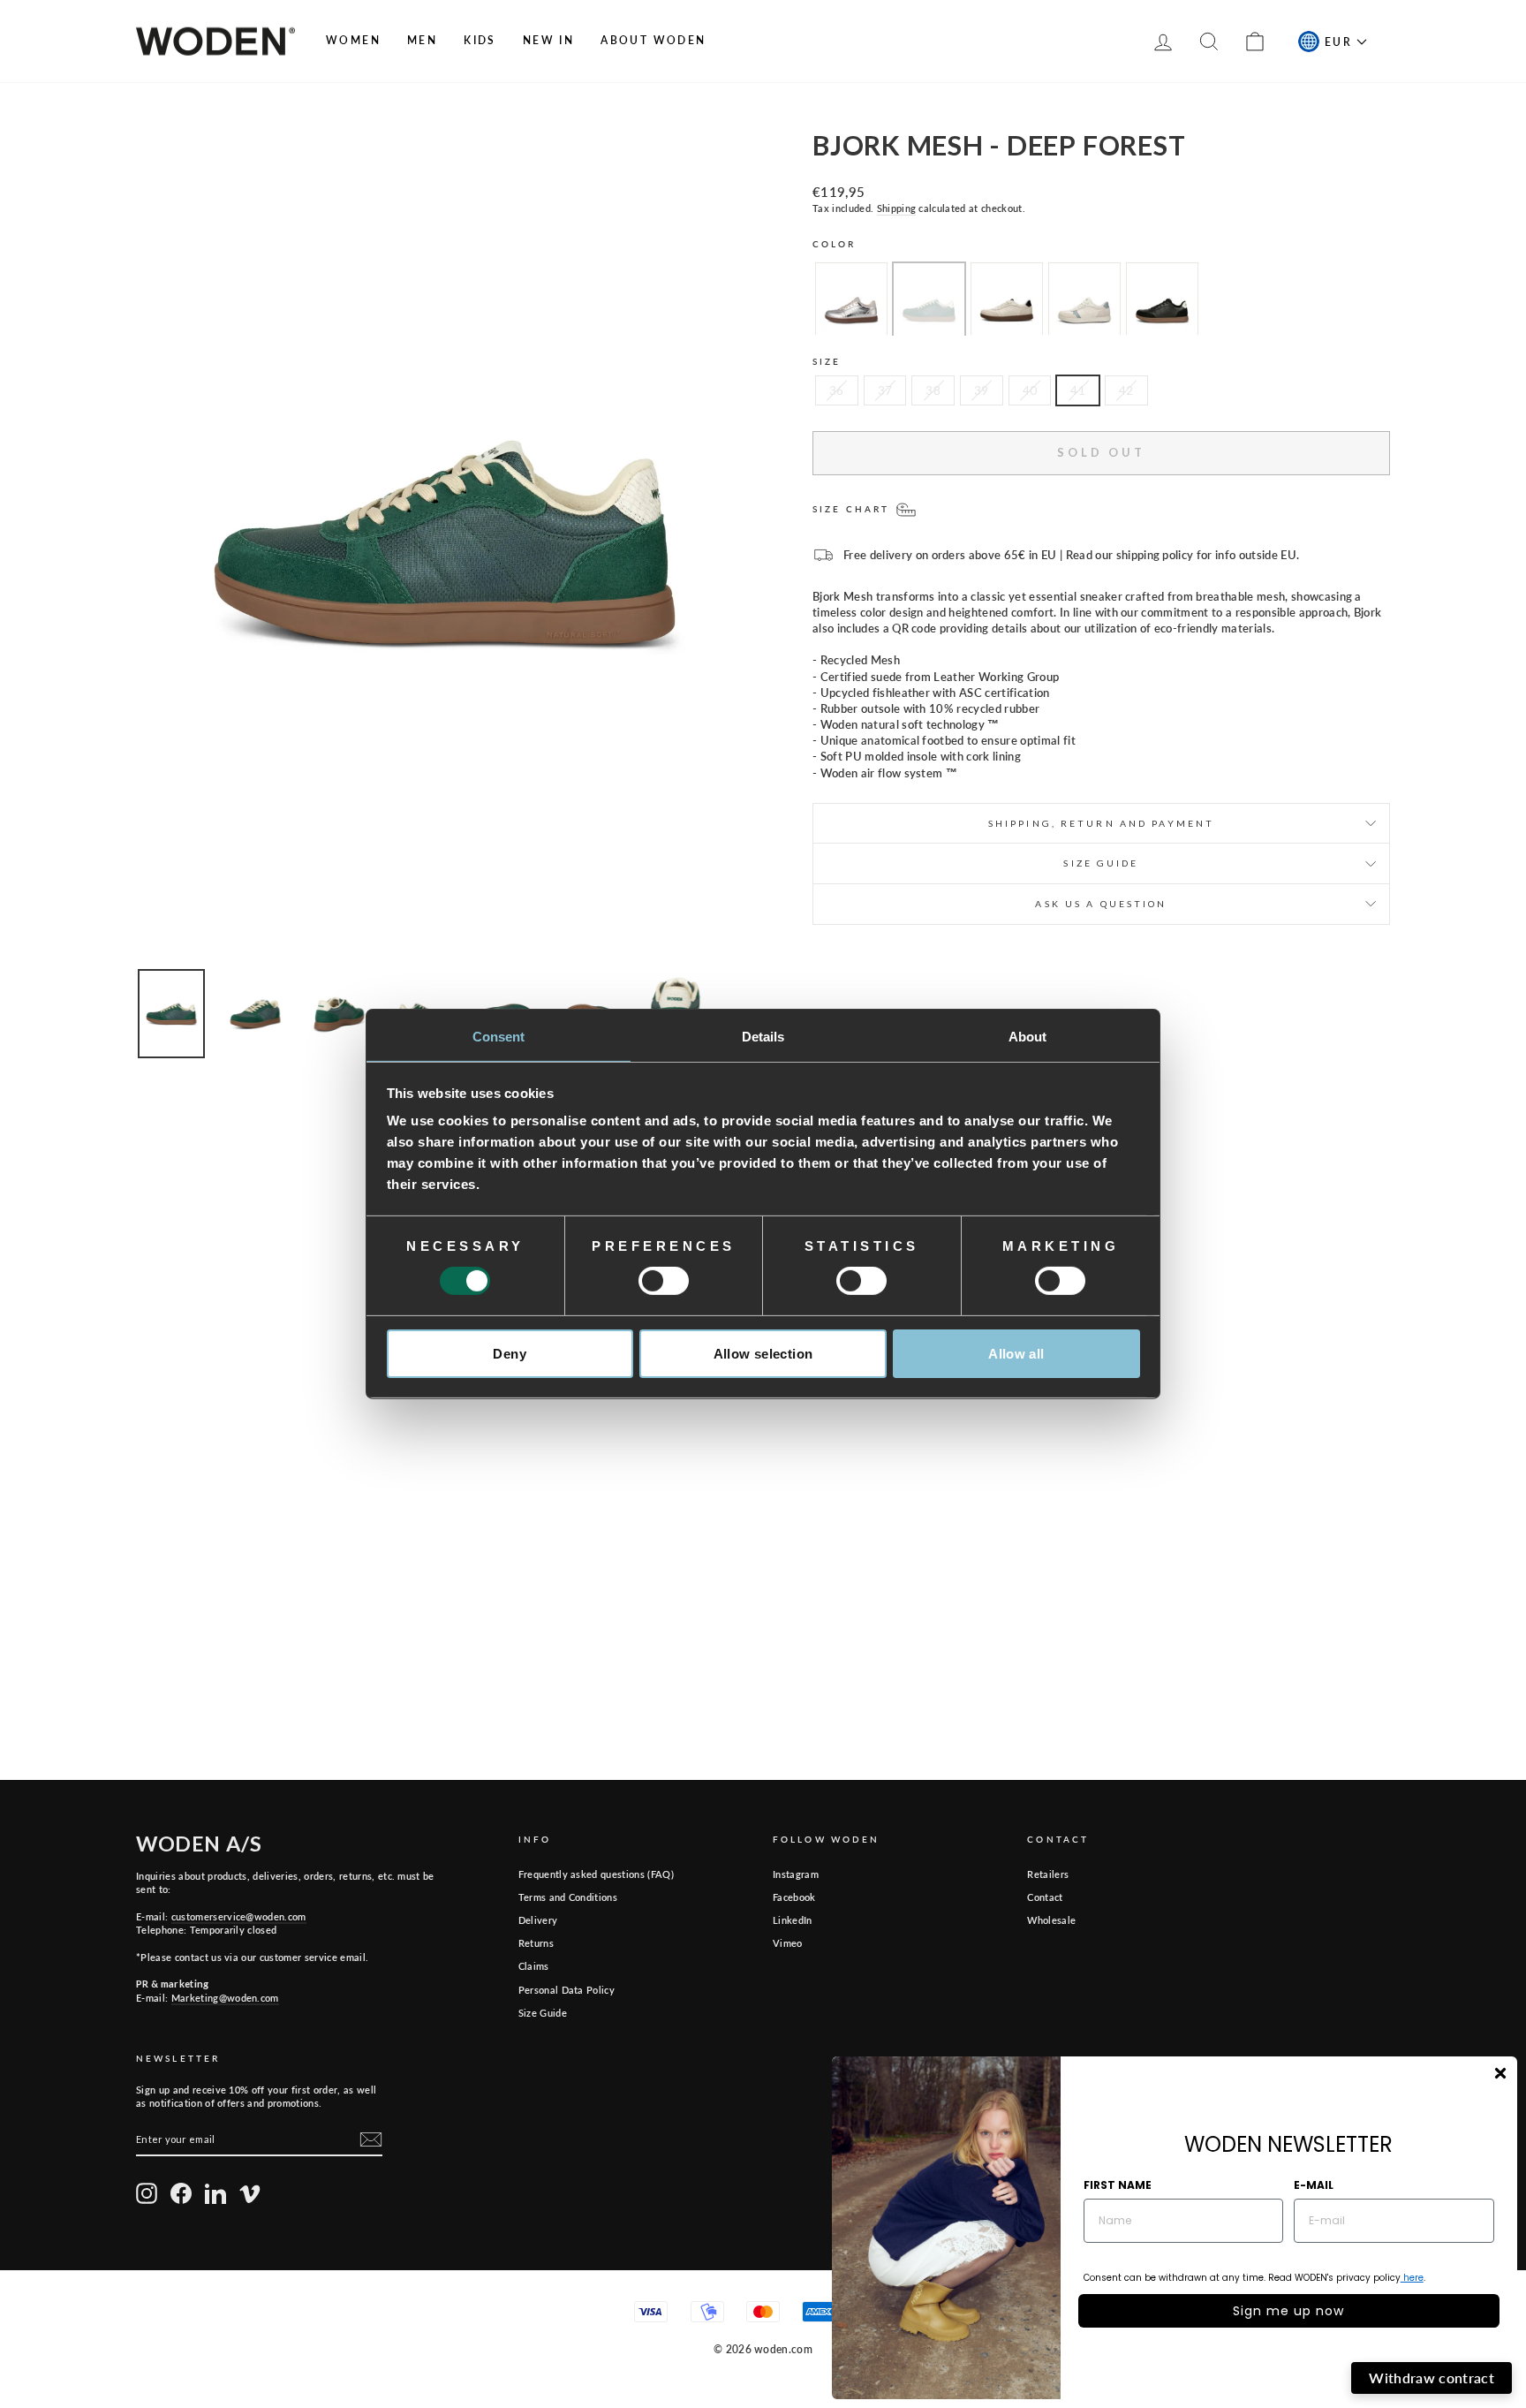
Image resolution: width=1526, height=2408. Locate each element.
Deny (510, 1354)
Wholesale (1051, 1920)
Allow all (1016, 1354)
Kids (480, 40)
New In (548, 40)
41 (1078, 390)
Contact (1045, 1897)
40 (1030, 390)
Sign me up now (1288, 2311)
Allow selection (763, 1354)
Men (422, 40)
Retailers (1048, 1874)
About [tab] (1028, 1037)
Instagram (796, 1874)
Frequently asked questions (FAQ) (596, 1874)
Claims (534, 1966)
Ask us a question (1101, 904)
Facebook (794, 1897)
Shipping (897, 208)
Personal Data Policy (567, 1990)
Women (353, 40)
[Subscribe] (371, 2139)
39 (982, 390)
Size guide (1101, 863)
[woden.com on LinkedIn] (215, 2193)
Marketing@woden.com (225, 1998)
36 (837, 390)
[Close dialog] (1500, 2073)
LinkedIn (793, 1920)
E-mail (1314, 2185)
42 (1126, 390)
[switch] (664, 1281)
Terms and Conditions (568, 1897)
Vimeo (788, 1943)
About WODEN (653, 40)
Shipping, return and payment (1101, 823)
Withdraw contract (1432, 2378)
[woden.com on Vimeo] (250, 2193)
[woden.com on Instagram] (147, 2193)
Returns (536, 1943)
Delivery (538, 1920)
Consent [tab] (499, 1037)
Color (835, 244)
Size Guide (543, 2013)
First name (1118, 2185)
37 (885, 390)
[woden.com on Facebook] (181, 2193)
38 (933, 390)
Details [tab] (763, 1037)
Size (827, 361)
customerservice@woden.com (239, 1916)
